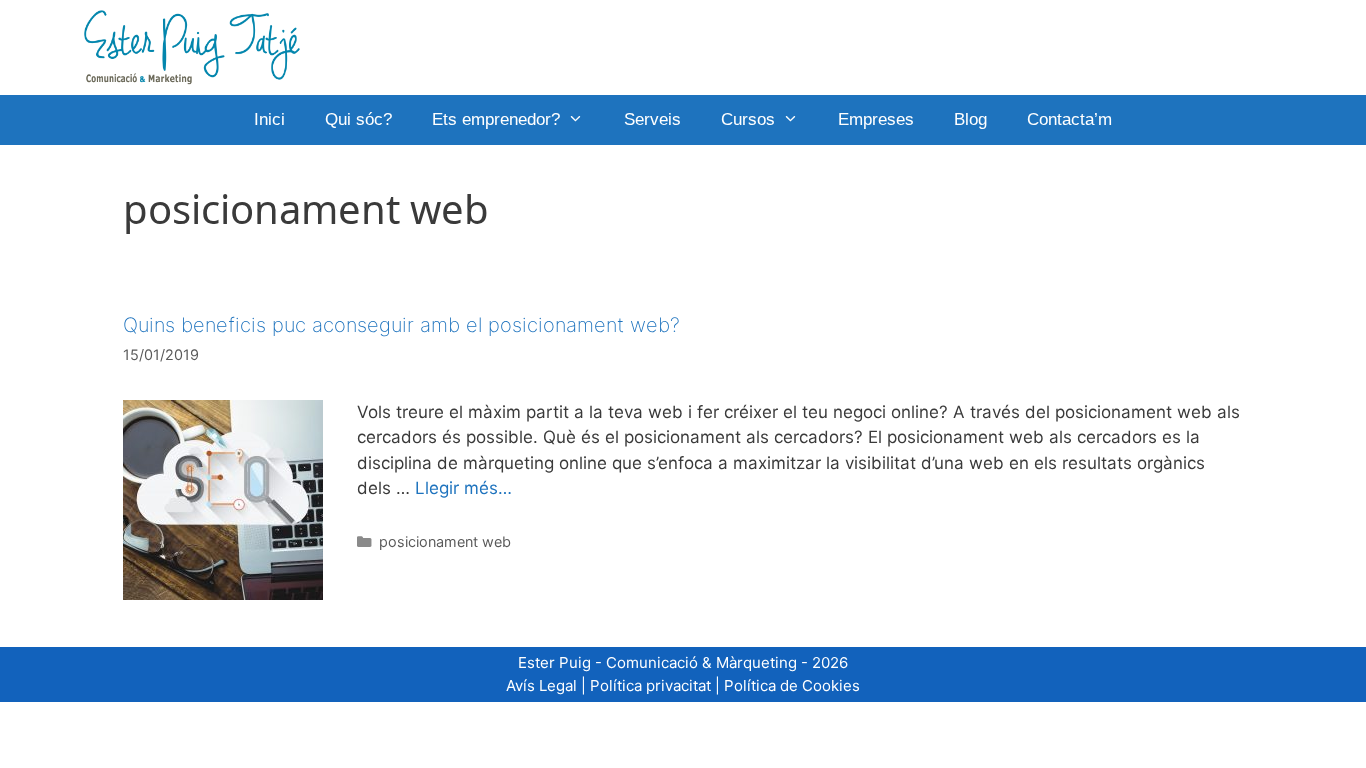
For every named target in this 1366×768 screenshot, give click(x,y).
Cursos (748, 119)
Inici (269, 119)
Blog (970, 119)
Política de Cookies (792, 685)
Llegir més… (463, 488)
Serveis (652, 119)
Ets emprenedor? (496, 119)
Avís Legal (541, 685)
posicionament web (445, 541)
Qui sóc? (358, 119)
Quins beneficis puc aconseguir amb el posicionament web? (401, 325)
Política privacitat (650, 685)
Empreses (876, 119)
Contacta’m (1069, 119)
